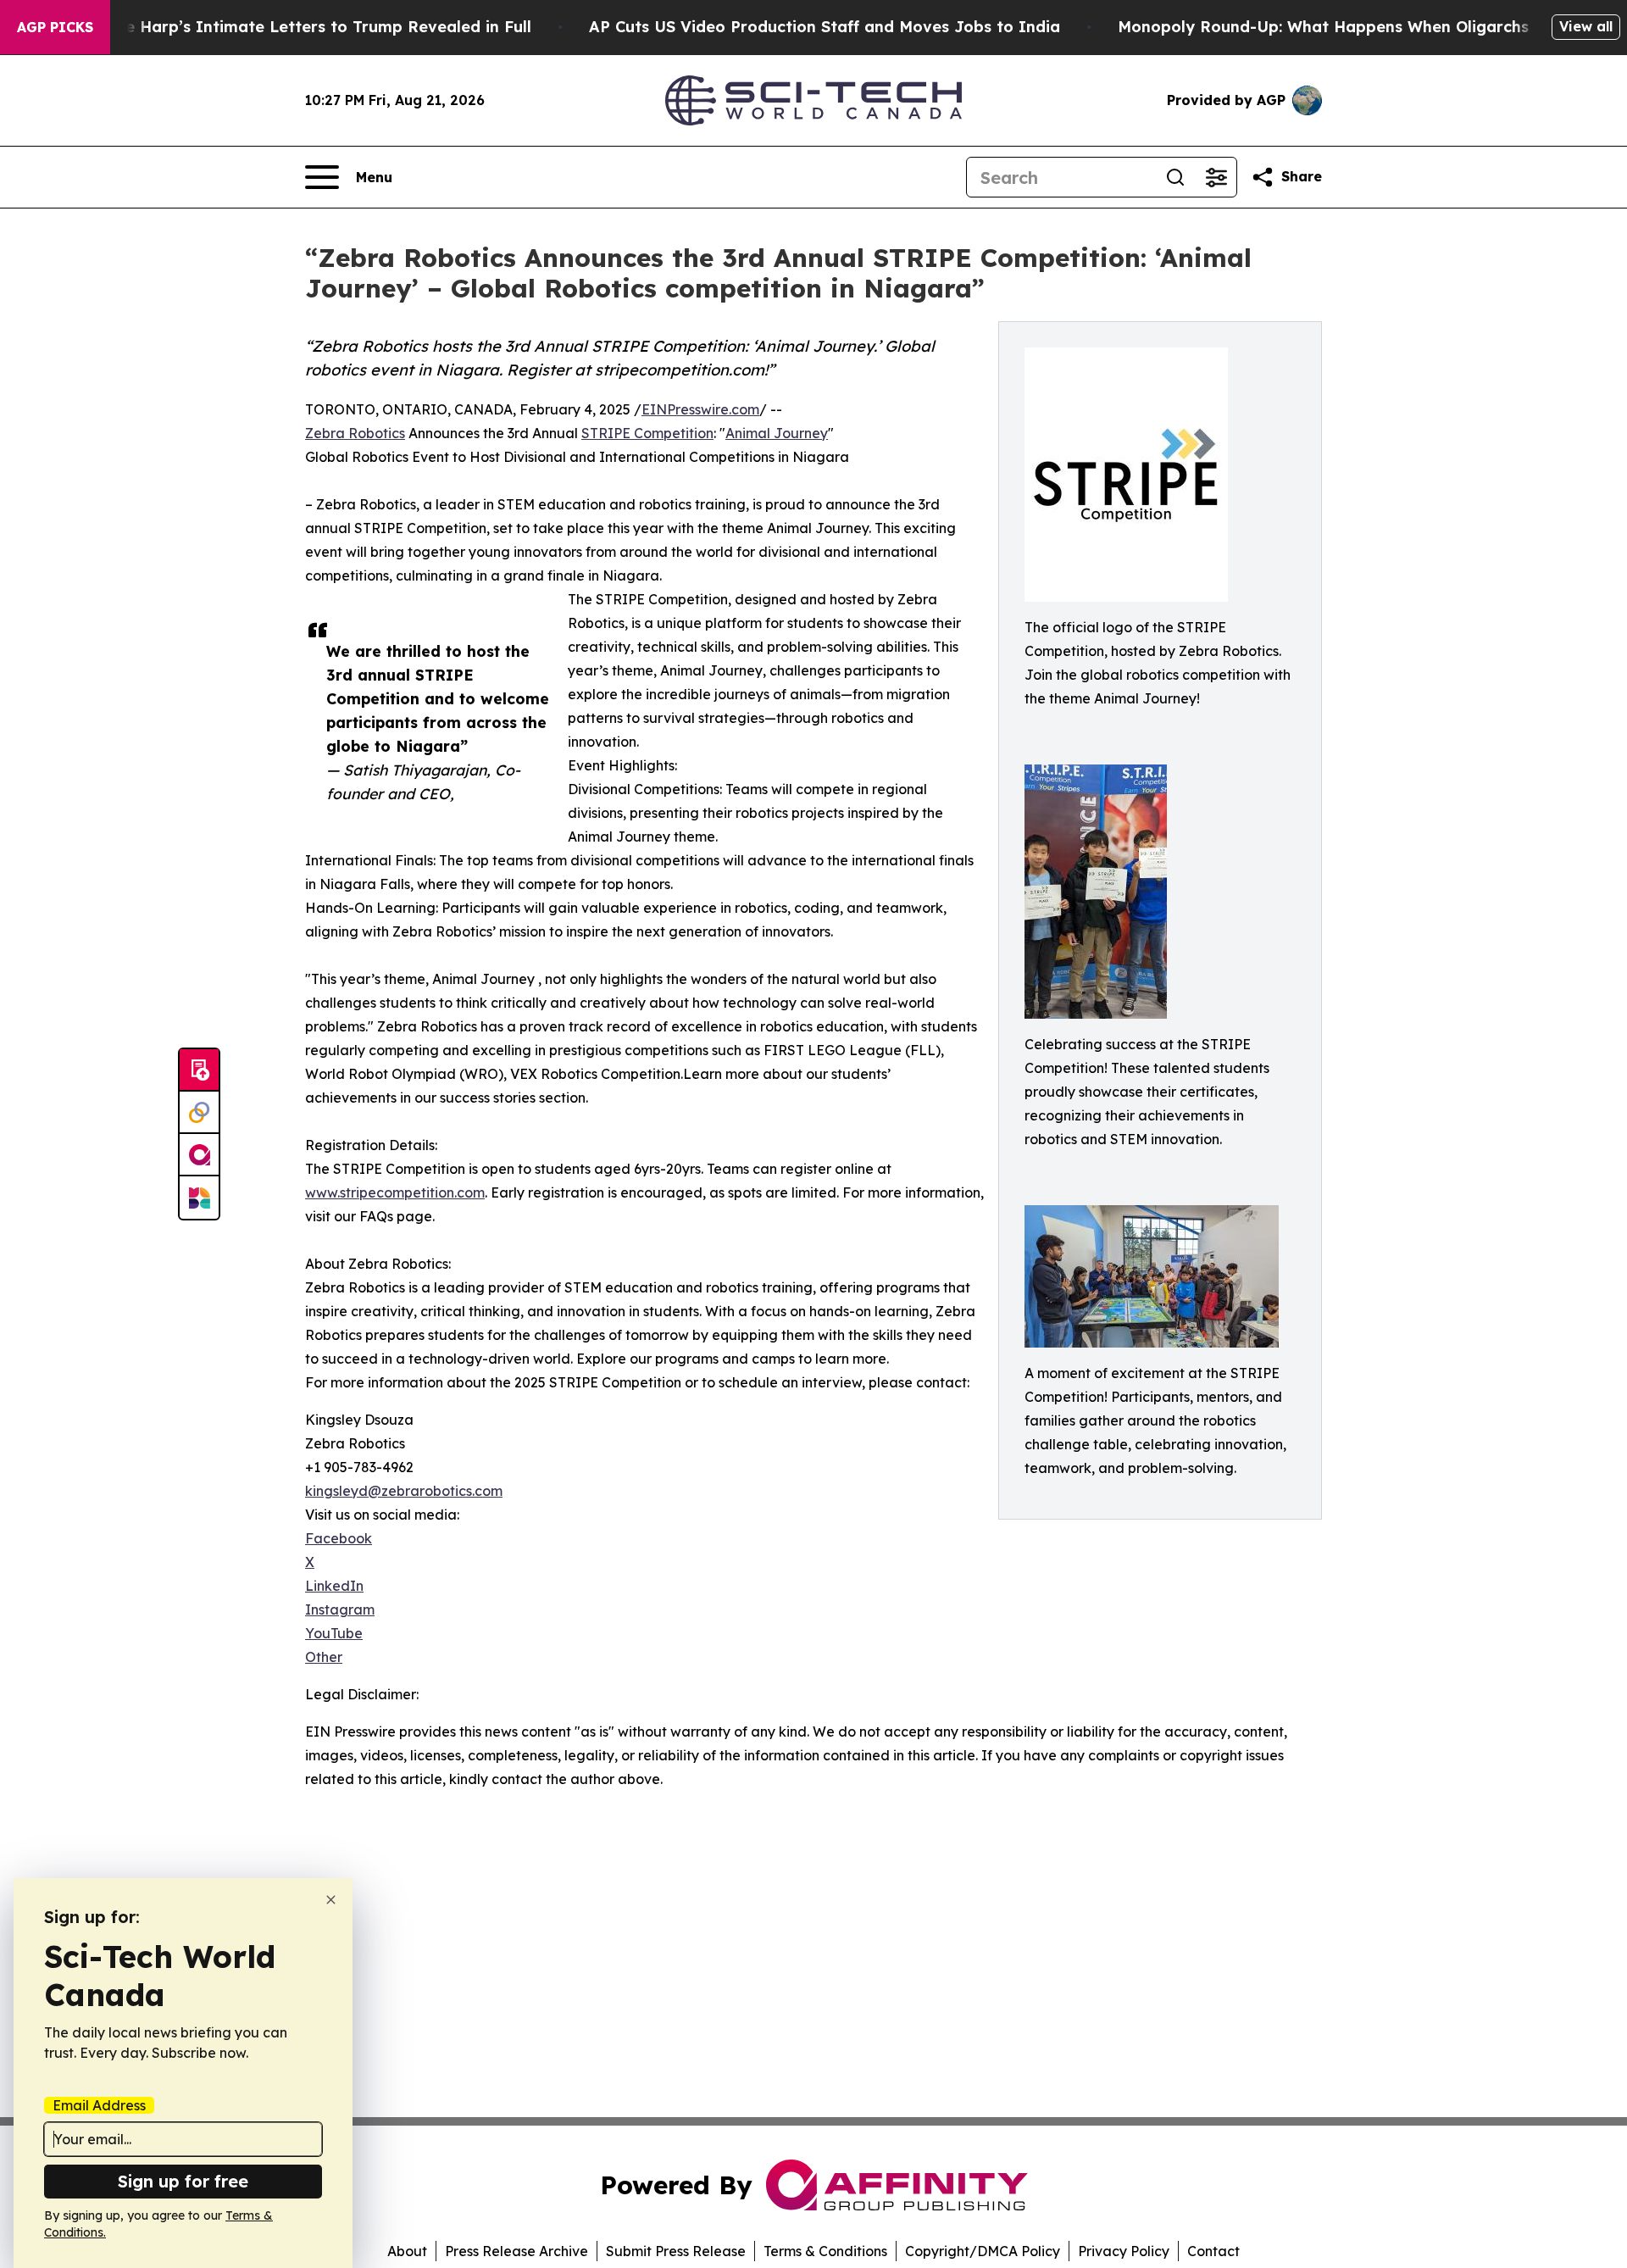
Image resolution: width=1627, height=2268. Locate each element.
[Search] (1175, 177)
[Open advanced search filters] (1216, 177)
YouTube (334, 1633)
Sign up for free (183, 2181)
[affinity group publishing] (199, 1155)
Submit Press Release (676, 2251)
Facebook (339, 1538)
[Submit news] (199, 1070)
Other (324, 1657)
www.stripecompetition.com (395, 1192)
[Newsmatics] (199, 1198)
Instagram (340, 1609)
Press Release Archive (516, 2251)
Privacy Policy (1124, 2251)
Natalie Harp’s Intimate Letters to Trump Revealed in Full (304, 27)
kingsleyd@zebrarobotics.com (404, 1491)
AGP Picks (55, 27)
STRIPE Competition (647, 433)
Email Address (99, 2105)
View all (1586, 26)
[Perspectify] (199, 1113)
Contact (1213, 2251)
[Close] (331, 1900)
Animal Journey (777, 433)
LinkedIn (334, 1586)
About (407, 2251)
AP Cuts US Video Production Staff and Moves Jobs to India (825, 27)
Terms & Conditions (825, 2251)
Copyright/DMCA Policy (983, 2251)
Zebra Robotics (355, 433)
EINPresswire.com (700, 409)
